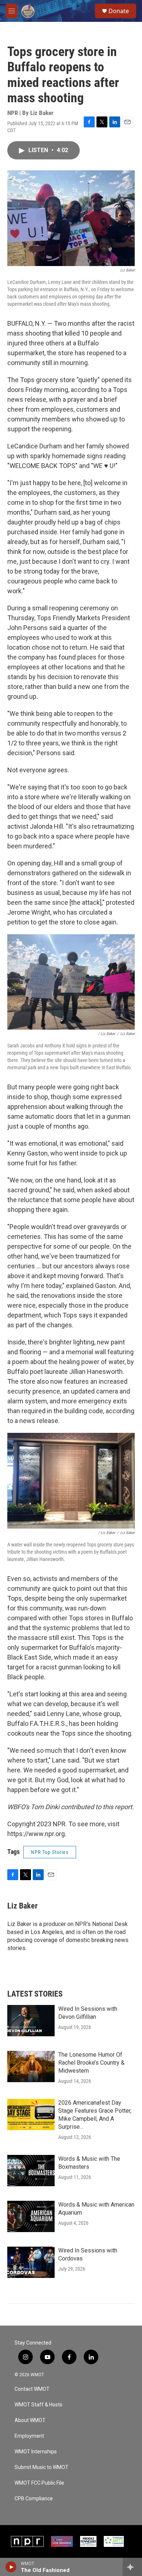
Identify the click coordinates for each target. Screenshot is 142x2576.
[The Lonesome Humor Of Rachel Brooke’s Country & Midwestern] (31, 2066)
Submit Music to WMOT (42, 2467)
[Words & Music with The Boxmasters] (31, 2171)
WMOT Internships (36, 2452)
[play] (11, 2567)
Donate (119, 11)
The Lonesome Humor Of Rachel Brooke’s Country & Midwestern (91, 2063)
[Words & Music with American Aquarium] (31, 2216)
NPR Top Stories (50, 1852)
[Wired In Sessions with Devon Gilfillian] (31, 2021)
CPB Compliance (34, 2499)
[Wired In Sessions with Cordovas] (31, 2262)
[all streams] (132, 2567)
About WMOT (30, 2420)
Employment (29, 2436)
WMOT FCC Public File (39, 2483)
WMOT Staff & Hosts (38, 2405)
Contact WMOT (32, 2389)
